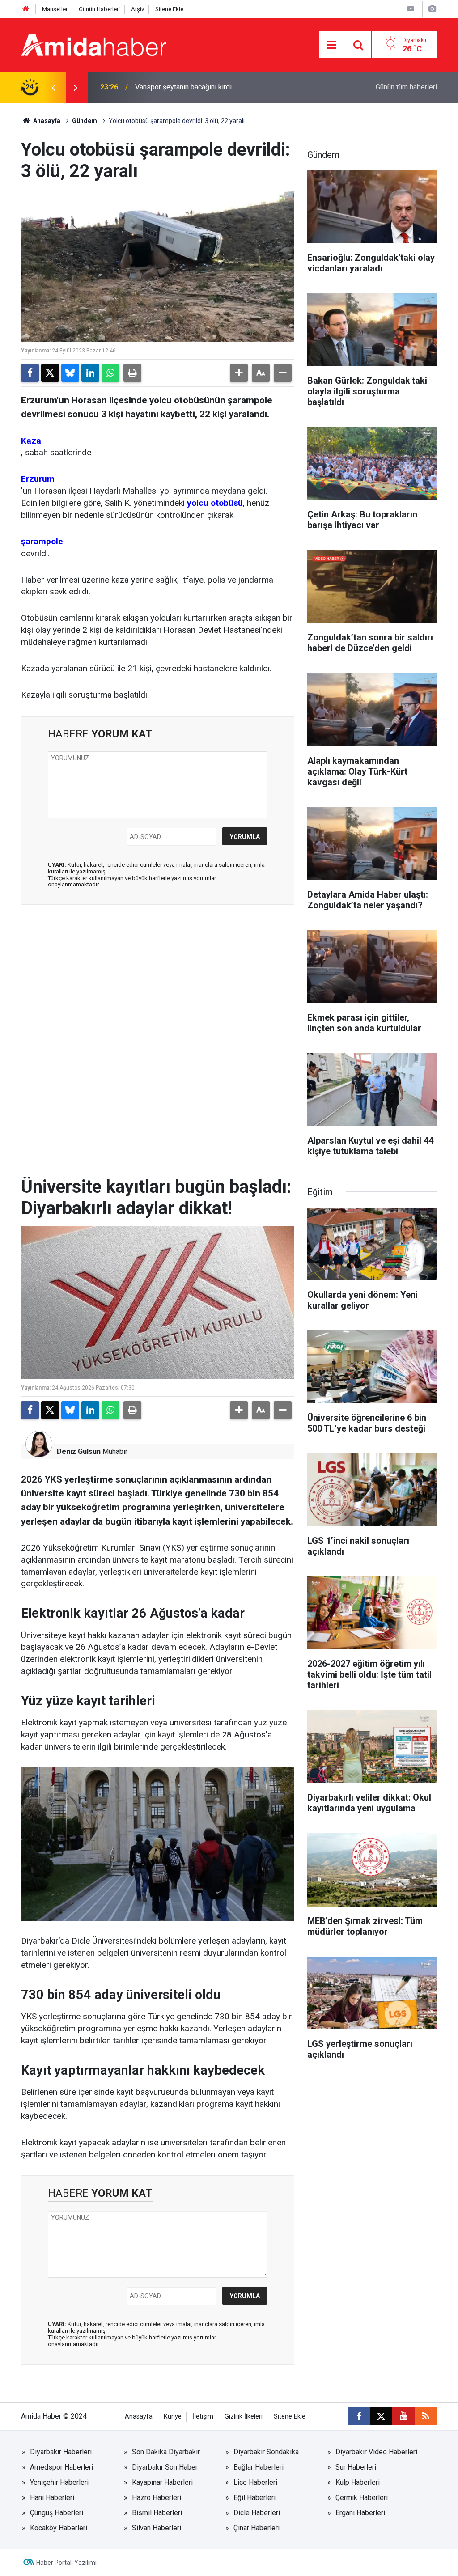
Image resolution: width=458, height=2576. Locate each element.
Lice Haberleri (255, 2482)
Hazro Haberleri (157, 2498)
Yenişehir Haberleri (59, 2482)
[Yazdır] (132, 373)
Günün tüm (406, 87)
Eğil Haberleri (254, 2498)
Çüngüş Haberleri (57, 2513)
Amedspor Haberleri (61, 2467)
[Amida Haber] (94, 44)
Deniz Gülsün (79, 1451)
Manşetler (55, 9)
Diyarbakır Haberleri (61, 2452)
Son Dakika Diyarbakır (166, 2452)
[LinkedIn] (90, 373)
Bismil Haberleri (157, 2513)
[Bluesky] (70, 373)
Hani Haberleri (52, 2498)
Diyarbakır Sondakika (266, 2452)
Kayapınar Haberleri (162, 2482)
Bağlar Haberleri (259, 2467)
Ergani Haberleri (360, 2513)
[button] (239, 373)
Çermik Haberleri (362, 2498)
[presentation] (53, 87)
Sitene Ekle (169, 9)
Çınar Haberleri (257, 2528)
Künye (173, 2417)
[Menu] (332, 45)
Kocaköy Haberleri (59, 2528)
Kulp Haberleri (358, 2482)
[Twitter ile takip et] (381, 2416)
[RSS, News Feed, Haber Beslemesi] (426, 2416)
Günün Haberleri (99, 9)
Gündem (85, 121)
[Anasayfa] (26, 9)
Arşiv (138, 9)
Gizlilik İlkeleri (244, 2417)
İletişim (203, 2417)
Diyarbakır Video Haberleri (376, 2452)
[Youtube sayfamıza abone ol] (403, 2416)
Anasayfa (46, 121)
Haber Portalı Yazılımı (66, 2563)
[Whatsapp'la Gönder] (110, 373)
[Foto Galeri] (432, 9)
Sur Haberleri (356, 2467)
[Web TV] (411, 9)
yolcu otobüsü (215, 503)
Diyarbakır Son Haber (165, 2467)
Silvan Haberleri (157, 2528)
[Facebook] (30, 373)
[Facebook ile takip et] (359, 2416)
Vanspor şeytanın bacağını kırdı (183, 87)
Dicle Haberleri (257, 2513)
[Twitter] (50, 373)
